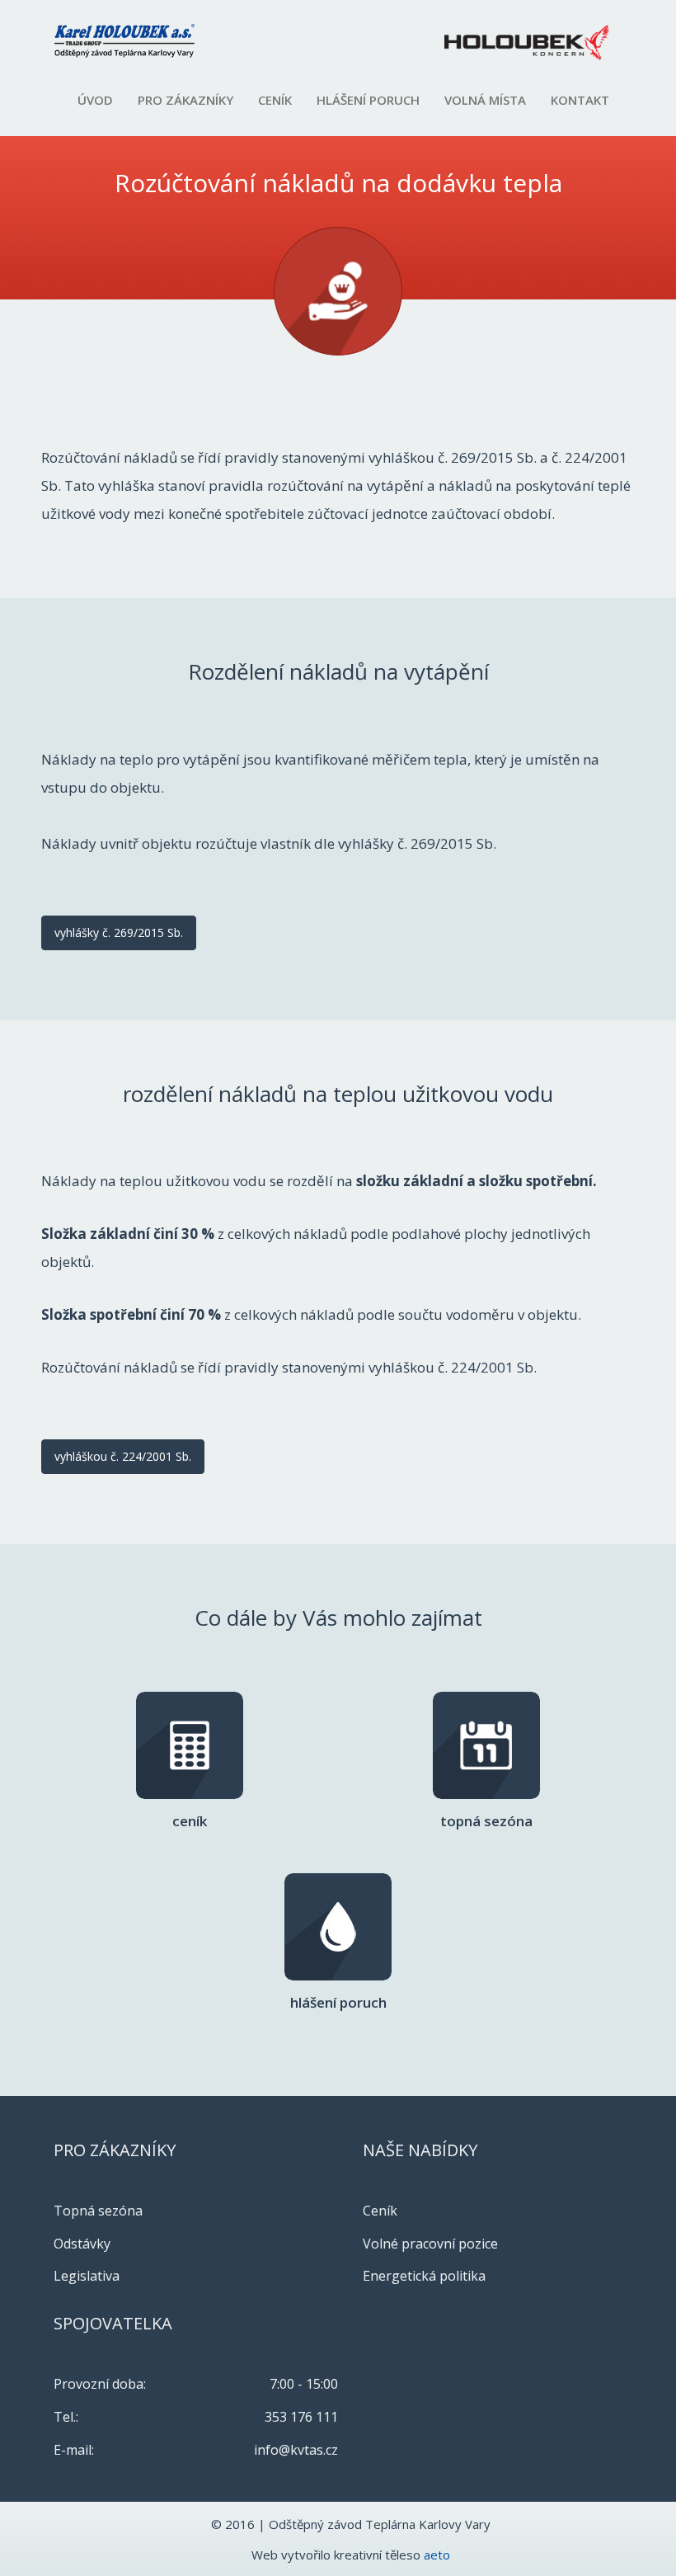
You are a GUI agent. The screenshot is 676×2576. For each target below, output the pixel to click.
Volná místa (485, 100)
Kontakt (580, 100)
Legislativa (87, 2276)
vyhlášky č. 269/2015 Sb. (119, 932)
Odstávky (82, 2244)
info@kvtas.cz (296, 2450)
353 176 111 (301, 2417)
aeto (437, 2555)
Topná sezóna (486, 1805)
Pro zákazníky (185, 100)
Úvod (95, 100)
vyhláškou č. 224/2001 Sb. (123, 1456)
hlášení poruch (338, 1987)
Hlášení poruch (368, 100)
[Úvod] (131, 41)
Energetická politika (424, 2276)
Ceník (275, 100)
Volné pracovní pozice (430, 2244)
